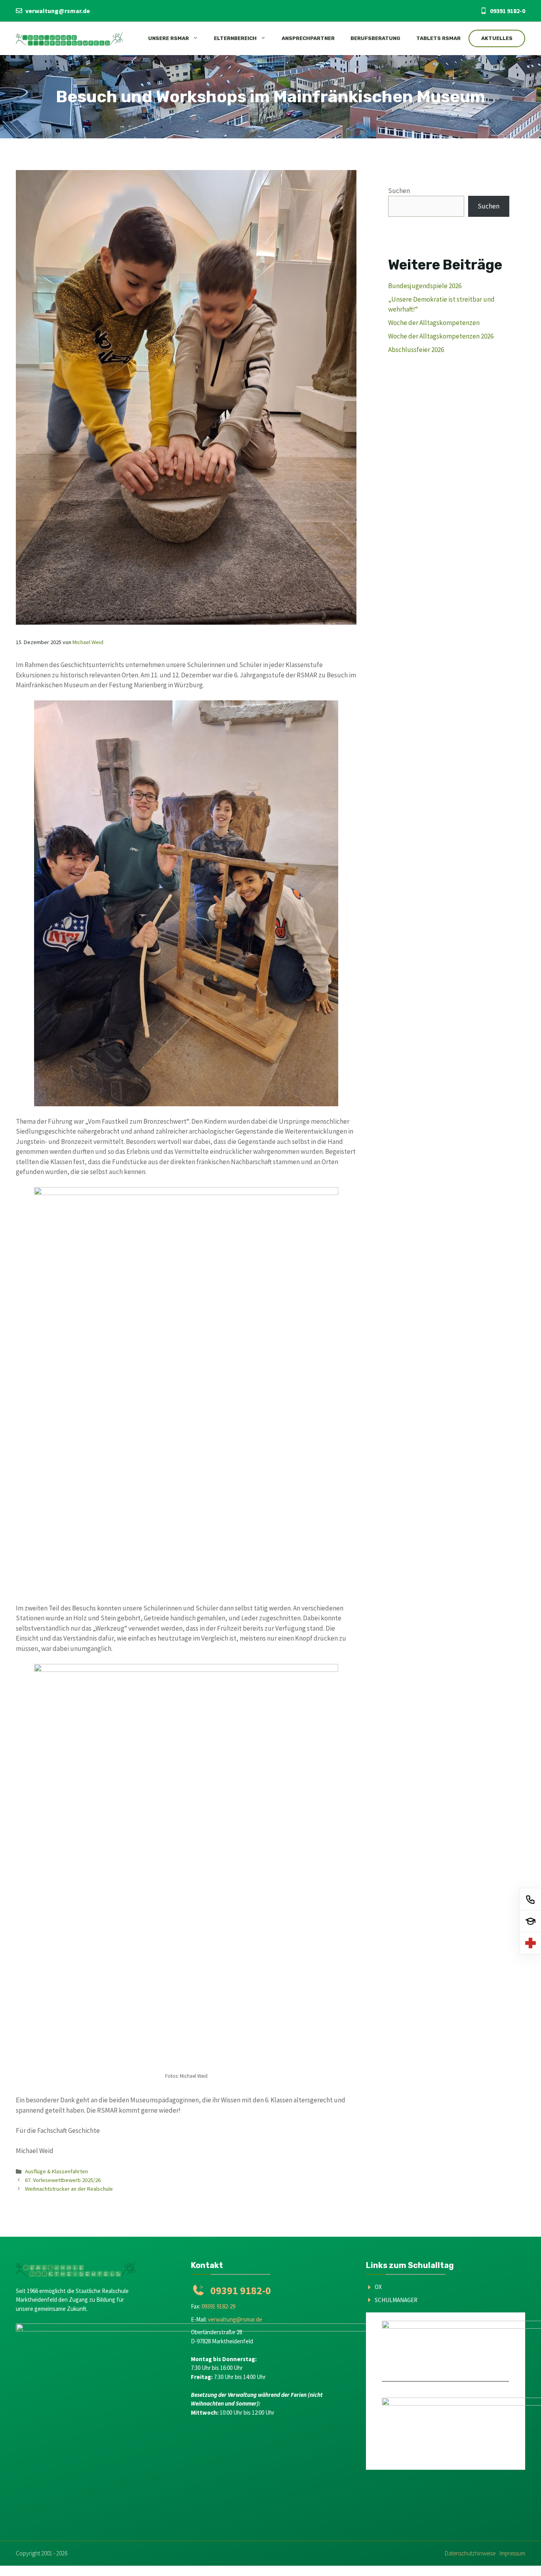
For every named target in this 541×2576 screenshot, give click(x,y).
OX (378, 2287)
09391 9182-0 (508, 11)
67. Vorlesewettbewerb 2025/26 (63, 2180)
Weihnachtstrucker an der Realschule (69, 2189)
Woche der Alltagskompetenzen (434, 323)
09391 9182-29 (218, 2306)
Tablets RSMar (438, 38)
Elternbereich (235, 38)
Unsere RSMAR (169, 38)
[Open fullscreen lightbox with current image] (186, 903)
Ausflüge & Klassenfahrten (56, 2171)
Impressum (512, 2553)
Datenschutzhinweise (470, 2553)
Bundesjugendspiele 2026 (425, 286)
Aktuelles (497, 38)
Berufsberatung (375, 38)
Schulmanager (396, 2300)
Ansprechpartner (308, 38)
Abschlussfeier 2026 (416, 350)
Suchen (399, 191)
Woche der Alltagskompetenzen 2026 (441, 336)
